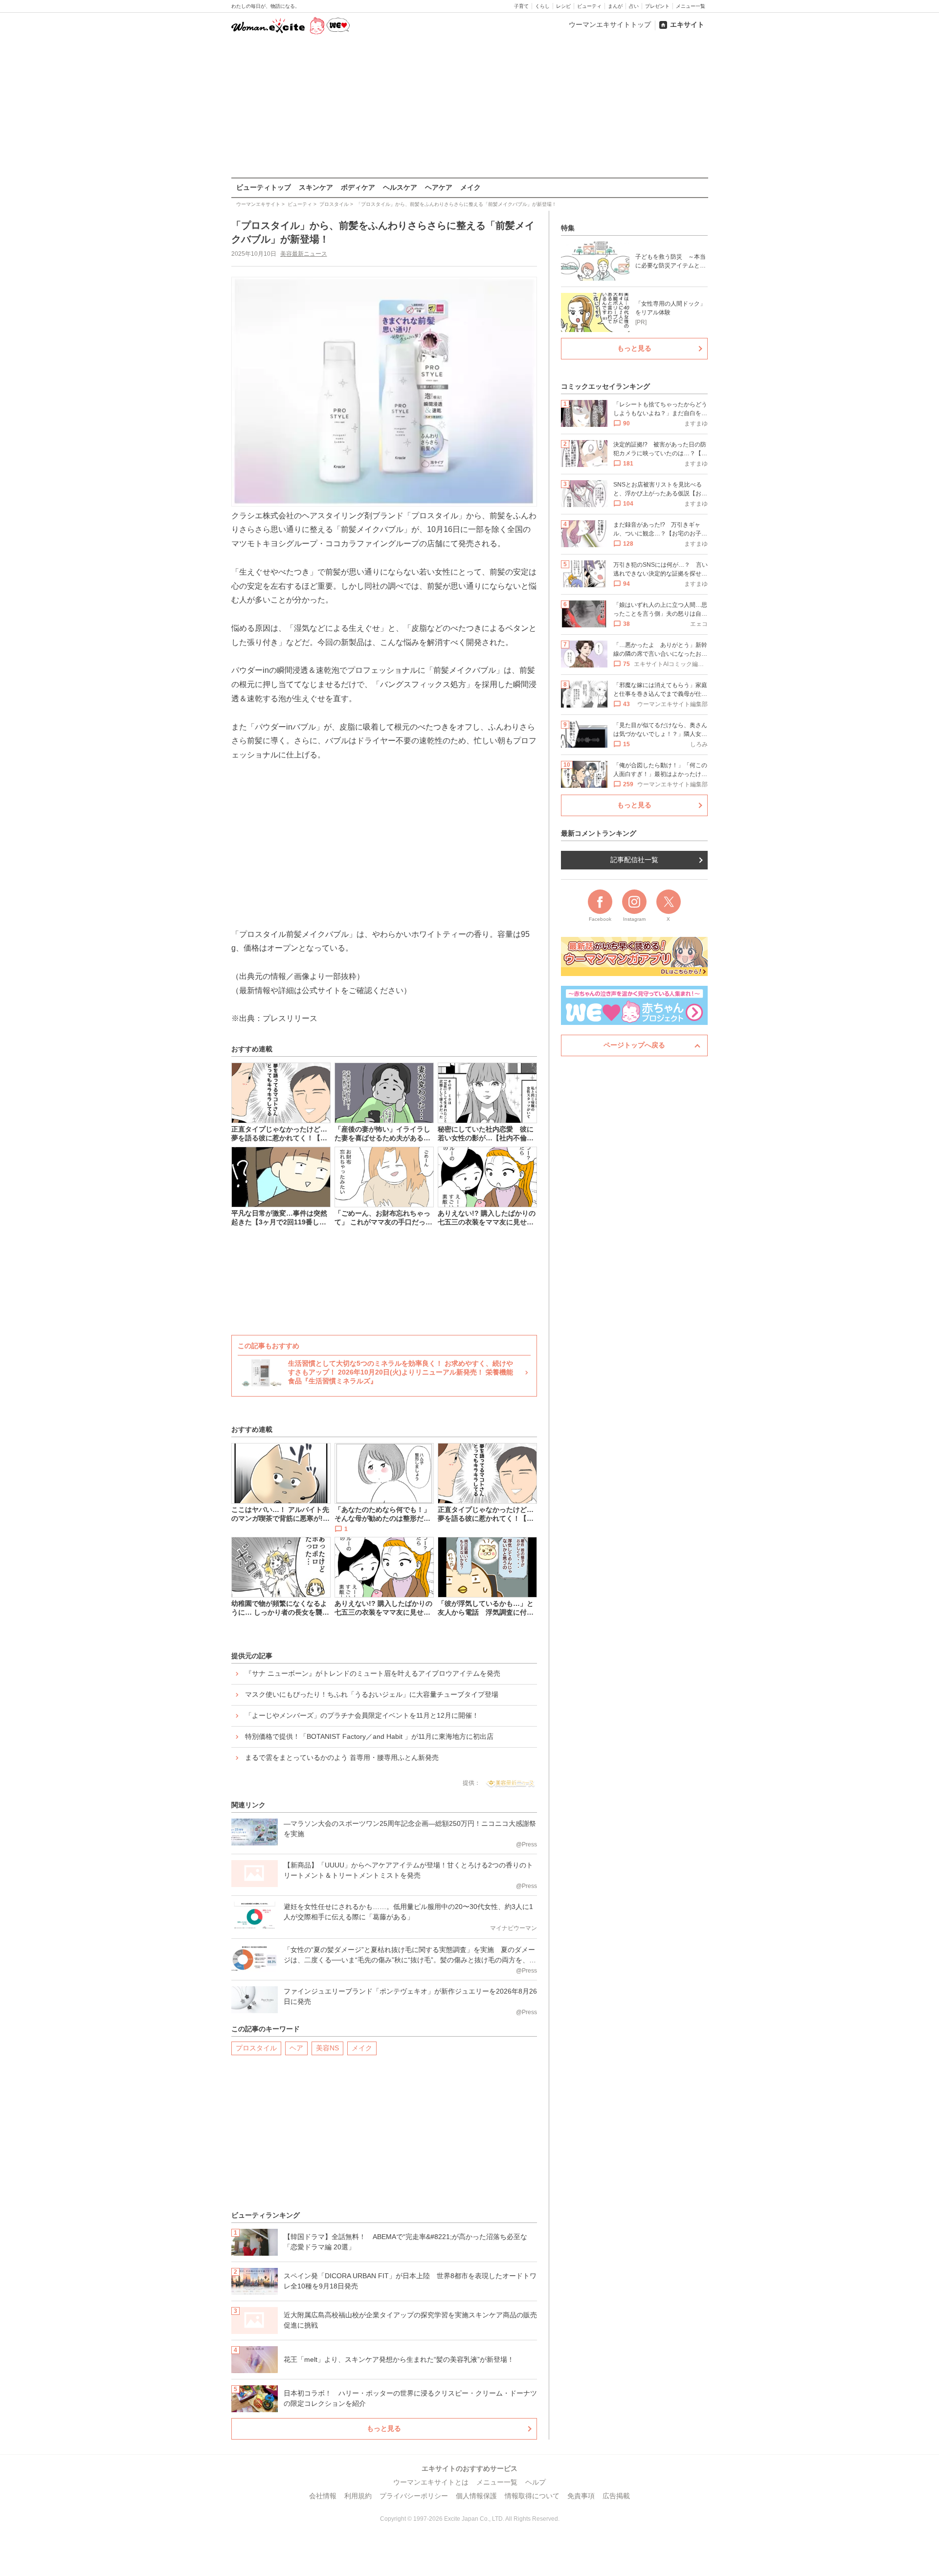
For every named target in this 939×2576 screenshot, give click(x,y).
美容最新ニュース (304, 254)
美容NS (327, 2048)
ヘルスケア (400, 187)
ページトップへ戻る (634, 1045)
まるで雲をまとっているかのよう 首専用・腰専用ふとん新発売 (342, 1757)
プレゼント (657, 6)
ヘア (296, 2048)
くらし (542, 6)
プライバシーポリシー (414, 2496)
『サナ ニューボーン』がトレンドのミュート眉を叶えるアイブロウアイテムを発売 (373, 1673)
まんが (615, 6)
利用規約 (358, 2496)
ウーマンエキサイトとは (431, 2482)
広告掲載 (616, 2496)
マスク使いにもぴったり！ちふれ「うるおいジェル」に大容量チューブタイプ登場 (372, 1694)
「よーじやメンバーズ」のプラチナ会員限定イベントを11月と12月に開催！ (362, 1715)
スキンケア (316, 187)
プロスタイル (256, 2048)
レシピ (563, 6)
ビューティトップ (264, 187)
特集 (568, 228)
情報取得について (532, 2496)
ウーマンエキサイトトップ (610, 24)
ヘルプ (536, 2482)
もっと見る (384, 2428)
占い (634, 6)
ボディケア (358, 187)
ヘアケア (439, 187)
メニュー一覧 (691, 6)
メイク (470, 187)
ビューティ (589, 6)
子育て (521, 6)
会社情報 (323, 2496)
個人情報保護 (476, 2496)
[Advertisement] (469, 107)
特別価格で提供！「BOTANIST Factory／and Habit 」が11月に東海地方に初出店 (369, 1736)
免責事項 (581, 2496)
